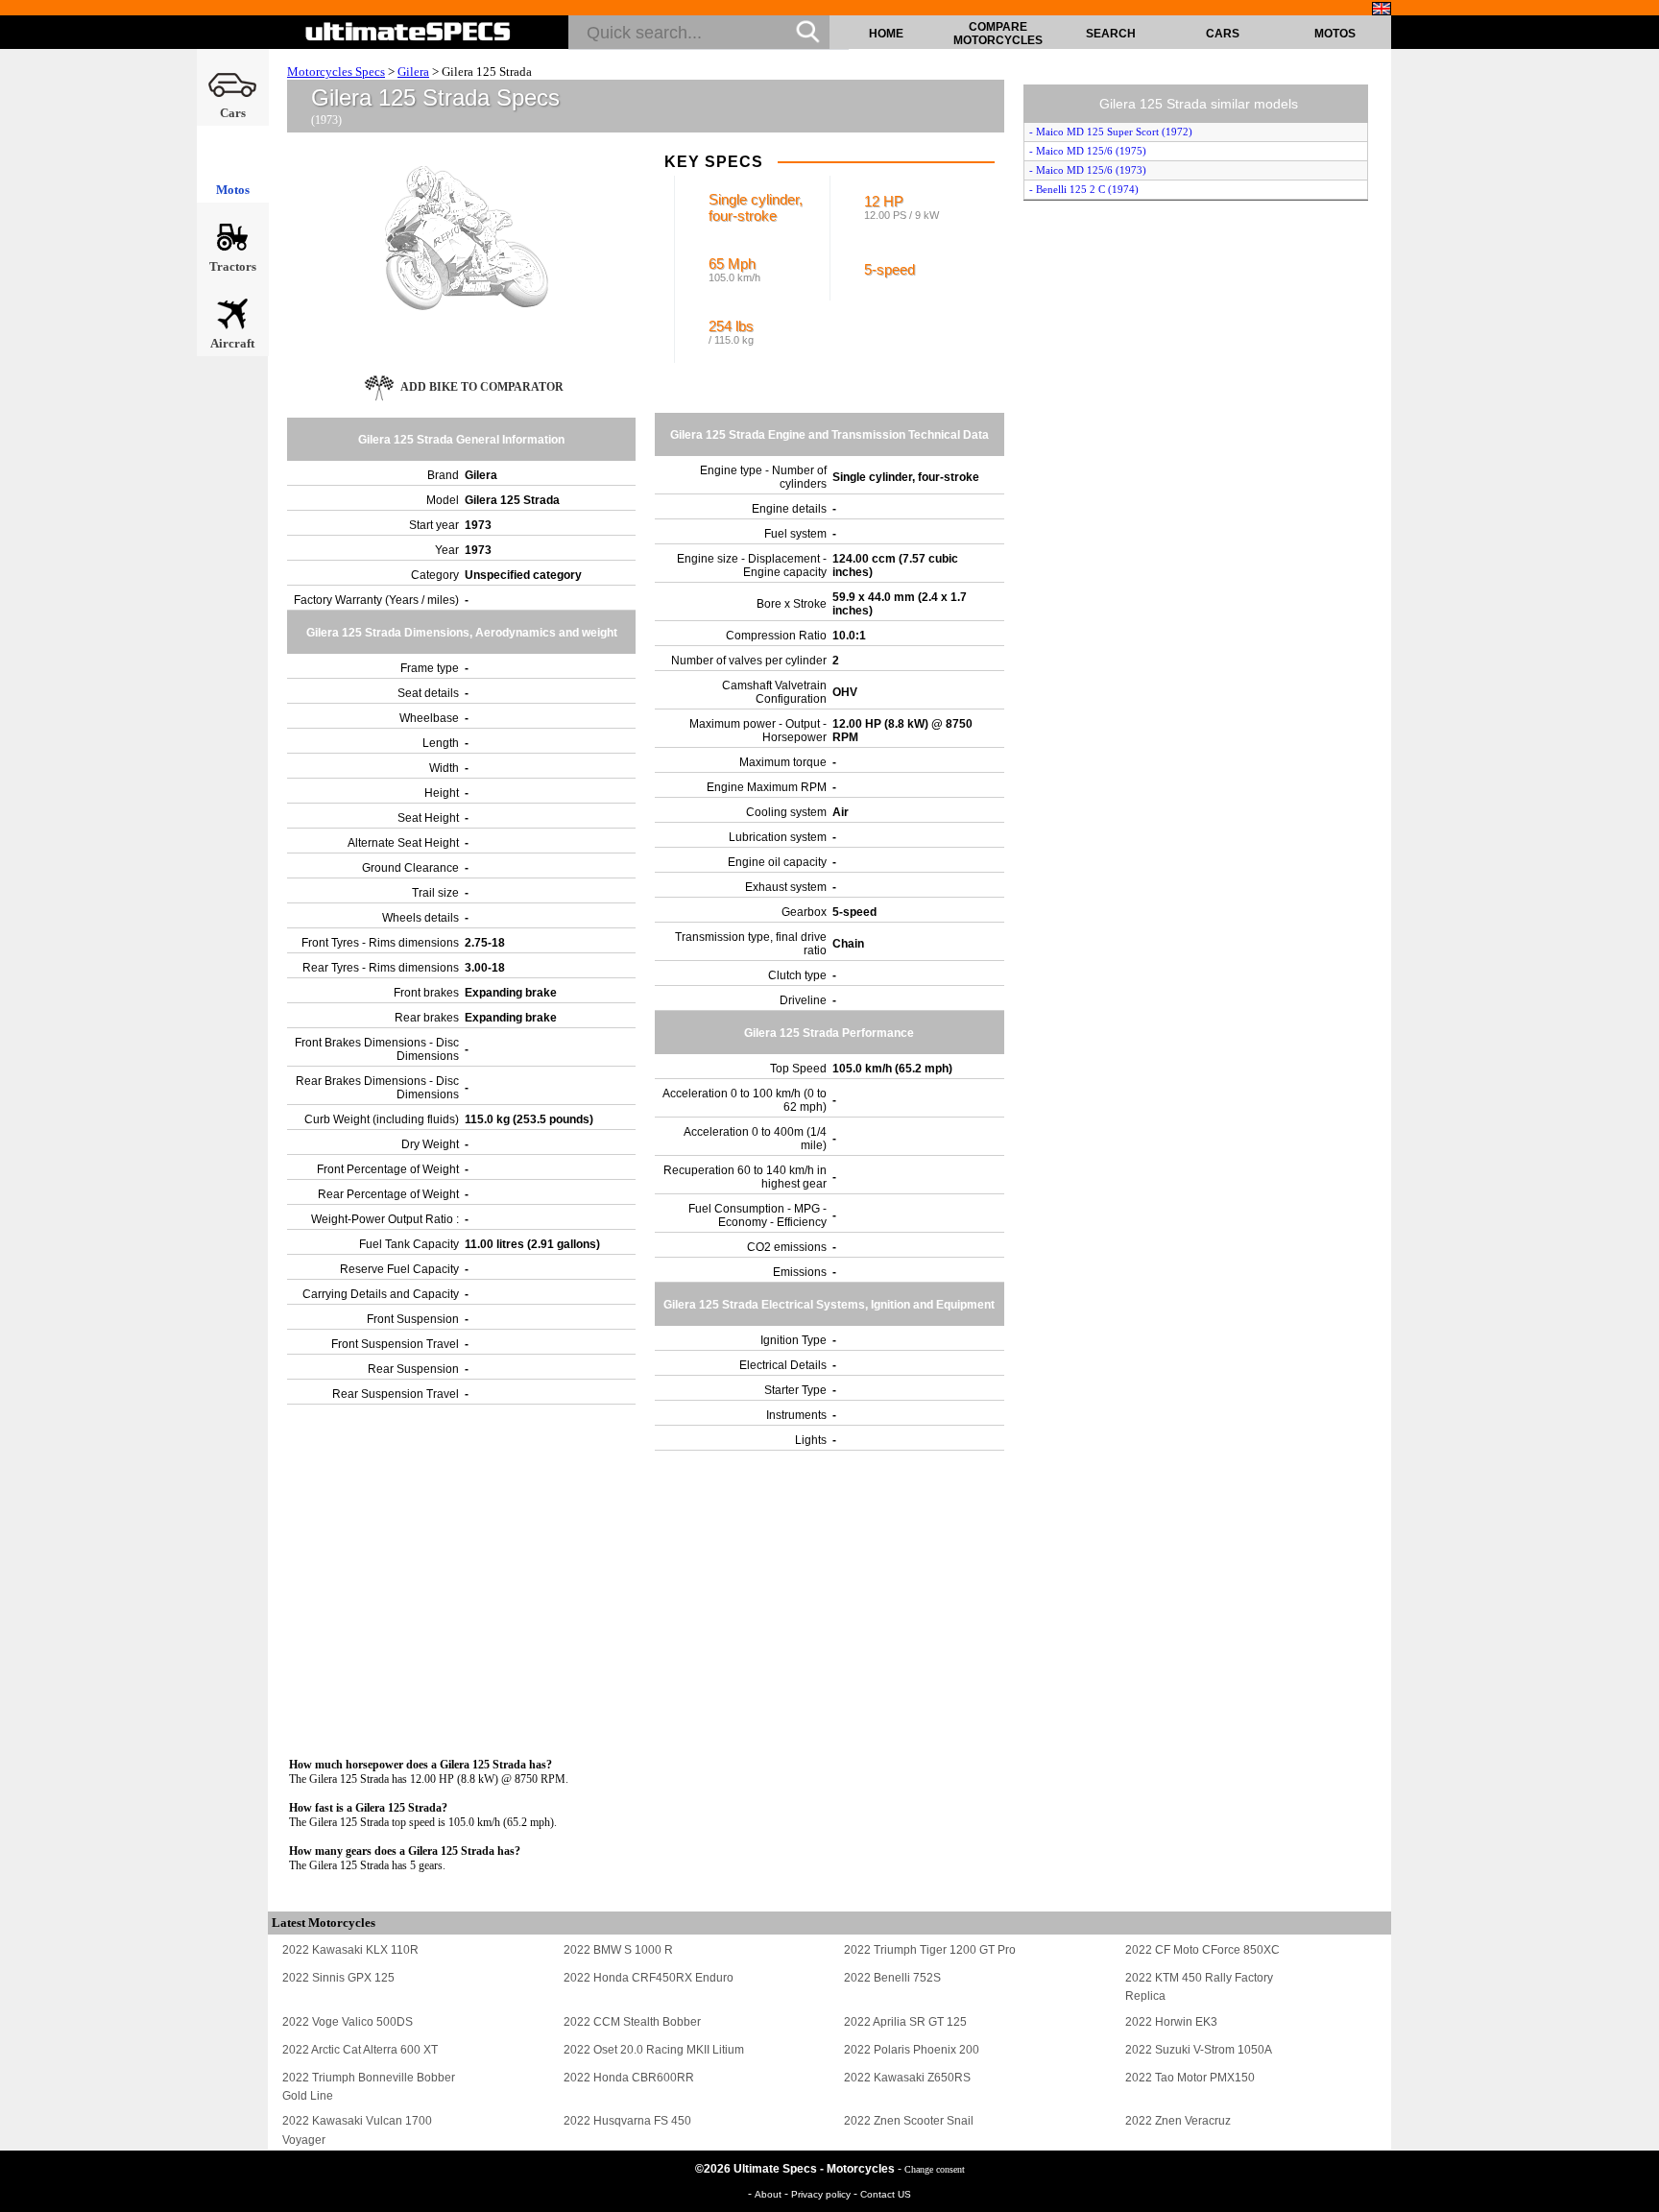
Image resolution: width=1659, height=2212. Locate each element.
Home (886, 34)
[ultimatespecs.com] (409, 32)
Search (1111, 34)
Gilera (413, 72)
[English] (1382, 9)
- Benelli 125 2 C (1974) (1084, 189)
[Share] (1638, 577)
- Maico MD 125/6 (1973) (1088, 170)
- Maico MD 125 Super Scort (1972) (1111, 132)
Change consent (935, 2169)
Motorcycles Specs (336, 72)
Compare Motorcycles (998, 34)
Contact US (886, 2194)
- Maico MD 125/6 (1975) (1088, 151)
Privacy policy (822, 2194)
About (769, 2194)
